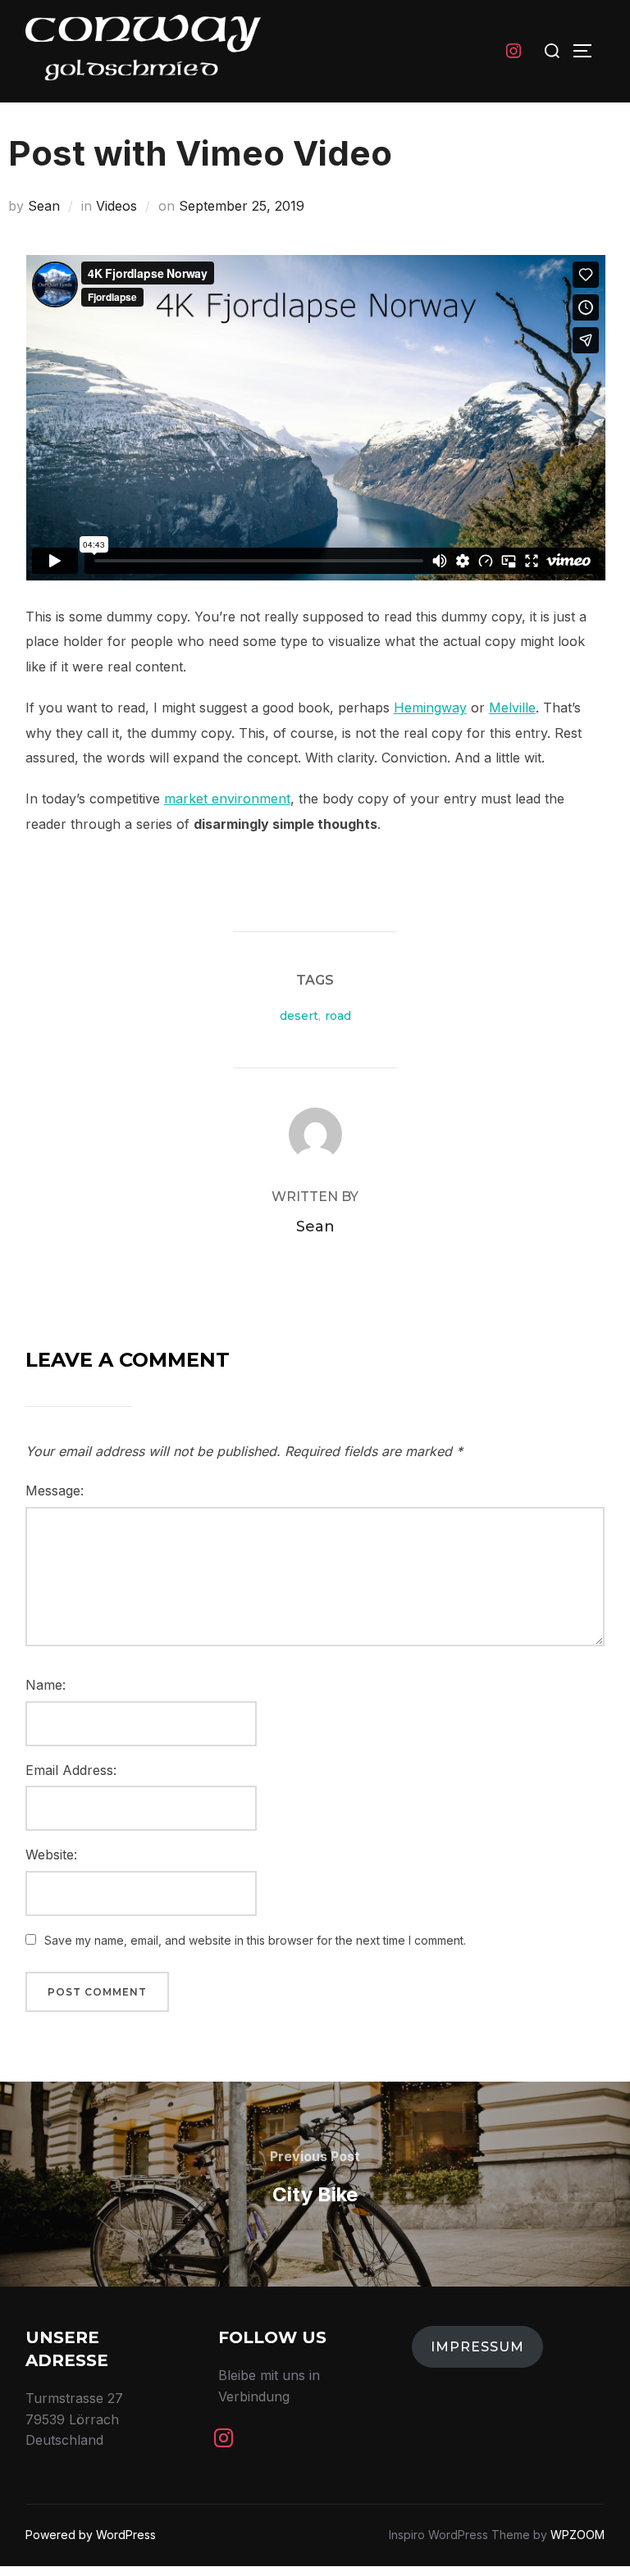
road (338, 1016)
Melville (512, 708)
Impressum (477, 2347)
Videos (116, 206)
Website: (51, 1855)
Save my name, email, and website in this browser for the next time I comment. (255, 1940)
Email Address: (71, 1770)
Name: (46, 1685)
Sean (44, 206)
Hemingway (430, 708)
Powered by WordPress (91, 2535)
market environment (227, 799)
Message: (55, 1491)
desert (299, 1016)
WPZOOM (577, 2535)
